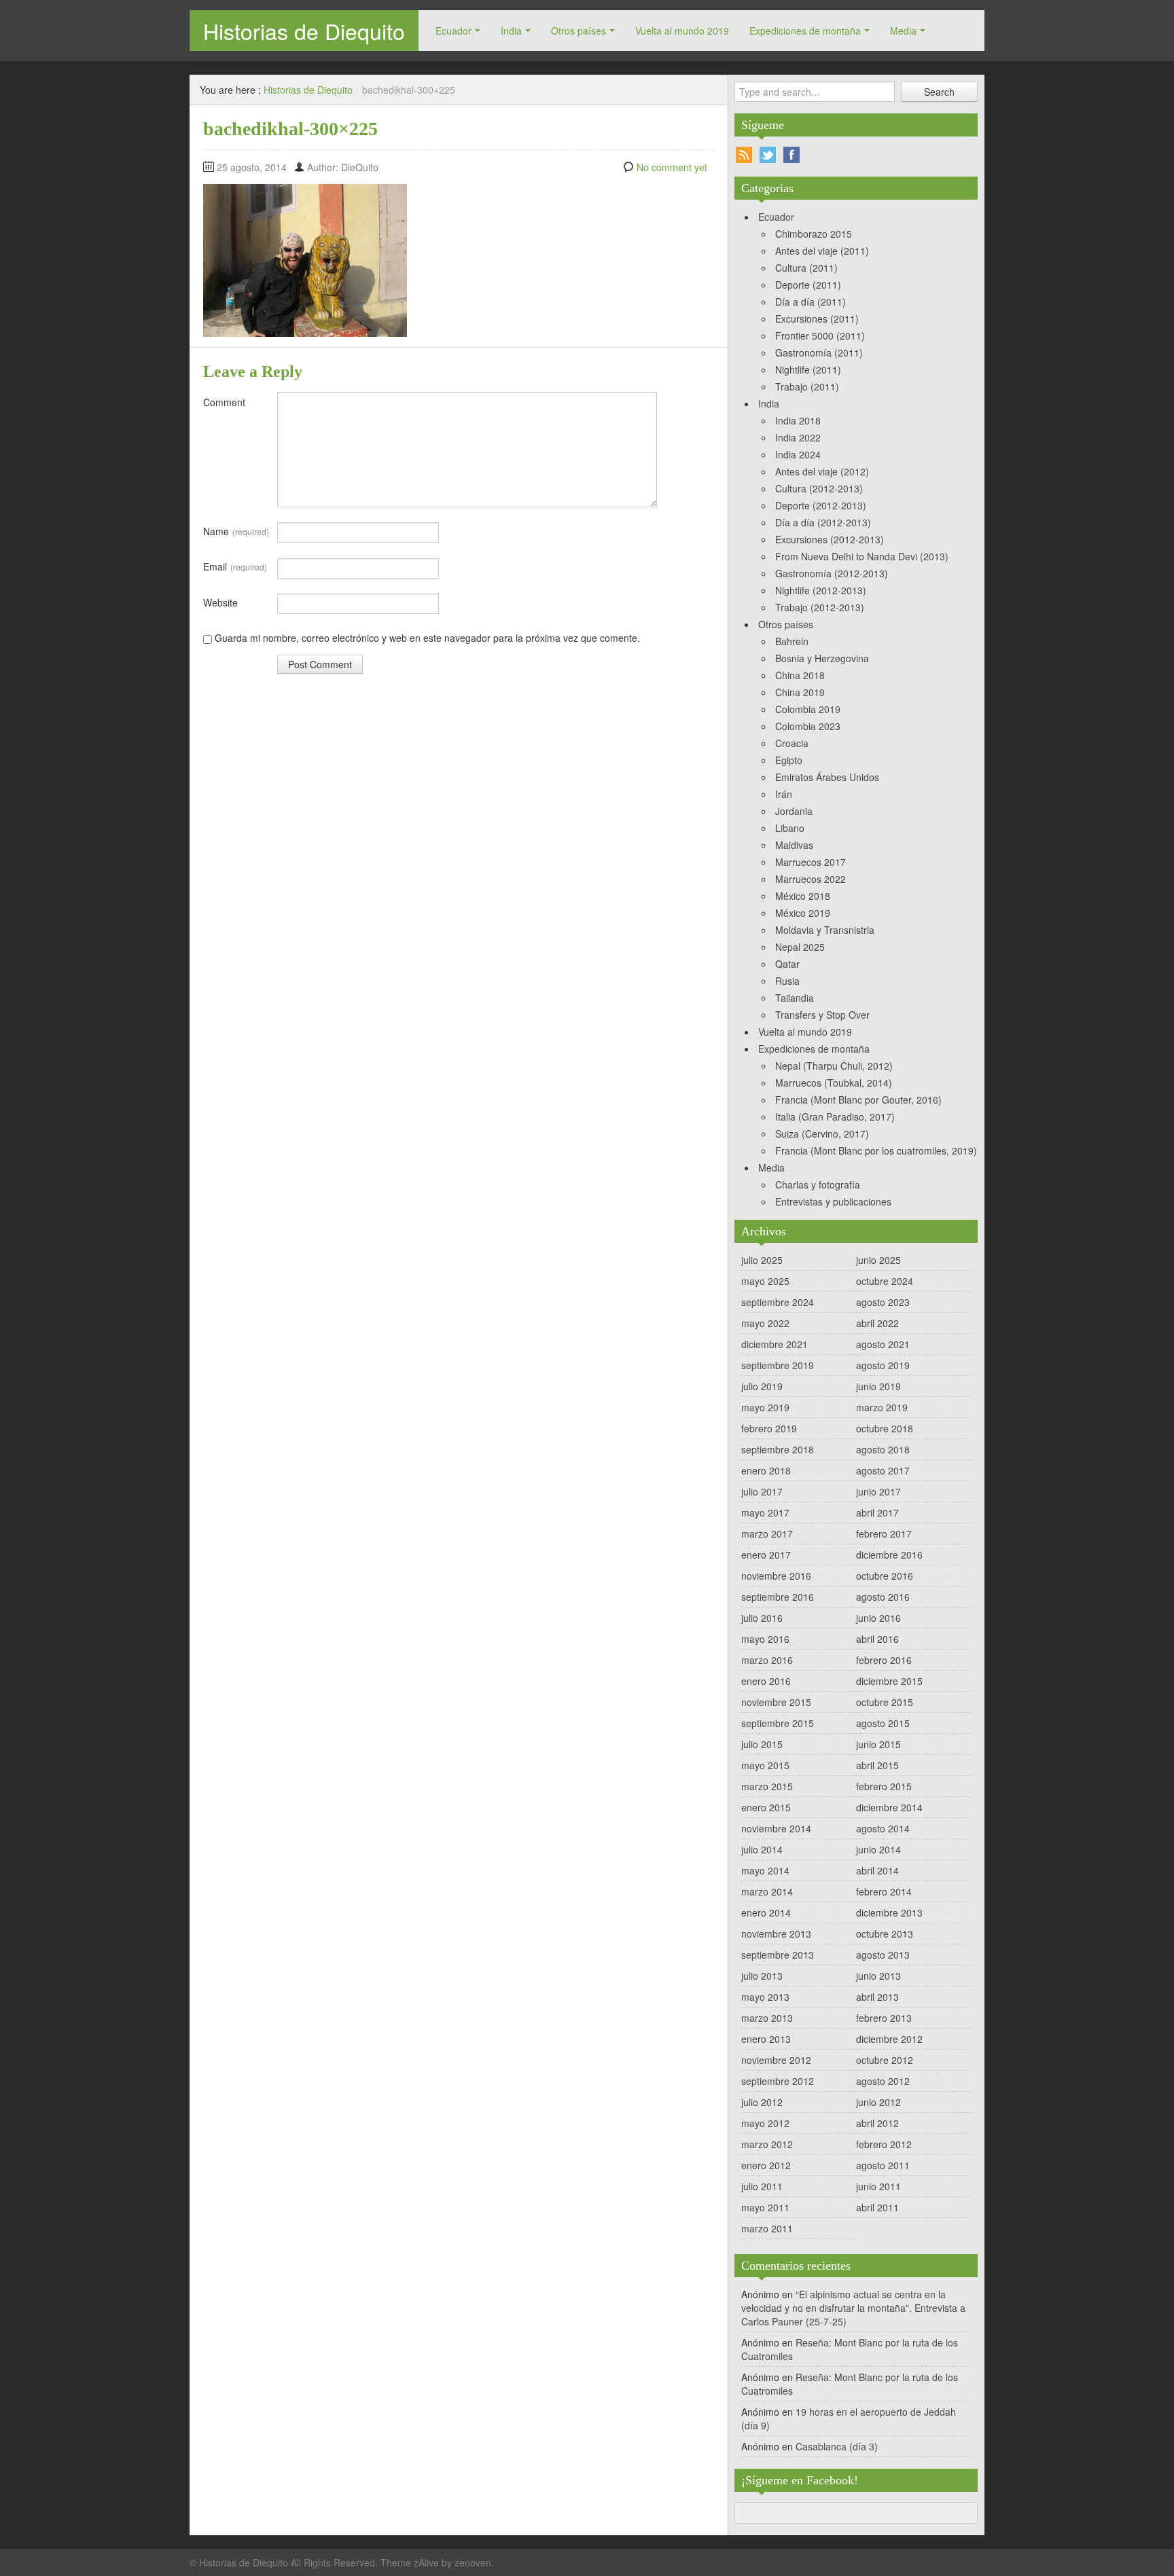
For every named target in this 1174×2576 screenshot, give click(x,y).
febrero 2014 (884, 1891)
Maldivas (794, 845)
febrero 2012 (884, 2144)
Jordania (794, 811)
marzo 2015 (767, 1786)
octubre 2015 (885, 1702)
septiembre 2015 (778, 1723)
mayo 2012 (765, 2123)
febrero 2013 (884, 2018)
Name (236, 531)
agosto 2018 (883, 1449)
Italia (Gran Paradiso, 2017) (835, 1117)
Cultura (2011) (806, 268)
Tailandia (795, 998)
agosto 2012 (883, 2081)
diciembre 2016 (889, 1555)
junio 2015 (878, 1744)
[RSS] (744, 155)
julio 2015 (762, 1744)
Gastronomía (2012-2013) (832, 573)
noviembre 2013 (776, 1934)
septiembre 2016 (778, 1597)
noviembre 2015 (776, 1702)
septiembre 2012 (778, 2081)
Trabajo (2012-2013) (820, 607)
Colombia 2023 (808, 726)
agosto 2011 (883, 2165)
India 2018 (798, 420)
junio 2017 (878, 1491)
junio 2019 (878, 1386)
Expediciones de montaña (805, 31)
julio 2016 (762, 1618)
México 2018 (803, 896)
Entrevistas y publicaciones (833, 1201)
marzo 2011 (767, 2228)
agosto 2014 (883, 1828)
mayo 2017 (765, 1512)
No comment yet (672, 167)
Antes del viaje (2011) (822, 251)
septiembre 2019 (778, 1365)
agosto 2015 (883, 1723)
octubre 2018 (885, 1428)
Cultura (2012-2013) (819, 488)
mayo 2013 (765, 1997)
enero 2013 (766, 2039)
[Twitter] (768, 155)
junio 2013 (878, 1976)
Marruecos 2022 (811, 879)
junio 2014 (878, 1849)
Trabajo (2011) (807, 386)
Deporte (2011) (808, 285)
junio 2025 (878, 1260)
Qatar (787, 964)
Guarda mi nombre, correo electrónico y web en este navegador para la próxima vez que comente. (427, 638)
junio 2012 (878, 2102)
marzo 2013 (767, 2018)
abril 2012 (877, 2123)
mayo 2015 (765, 1765)
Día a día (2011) (811, 302)
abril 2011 (877, 2207)
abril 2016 (877, 1639)
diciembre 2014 (889, 1807)
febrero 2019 (769, 1428)
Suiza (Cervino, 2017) (822, 1133)
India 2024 (798, 454)
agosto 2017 (883, 1470)
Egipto (789, 760)
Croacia (792, 743)
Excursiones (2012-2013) (830, 539)
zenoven (473, 2562)
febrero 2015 (884, 1786)
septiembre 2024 (778, 1302)
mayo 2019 (765, 1407)
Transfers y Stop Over (822, 1015)
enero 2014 (766, 1912)
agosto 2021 (883, 1344)
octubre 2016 (885, 1576)
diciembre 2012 (889, 2039)
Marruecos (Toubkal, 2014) (834, 1083)
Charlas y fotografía (818, 1184)
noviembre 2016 (776, 1576)
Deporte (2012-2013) (821, 505)
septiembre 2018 (778, 1449)
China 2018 (800, 675)
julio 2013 (762, 1976)
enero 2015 (766, 1807)
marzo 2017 (767, 1534)
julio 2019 (762, 1386)
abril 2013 (877, 1997)
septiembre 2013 (778, 1955)
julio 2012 (762, 2102)
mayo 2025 (765, 1281)
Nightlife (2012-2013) (821, 590)
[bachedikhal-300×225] (305, 259)
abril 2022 (877, 1323)
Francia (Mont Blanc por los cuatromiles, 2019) (876, 1150)
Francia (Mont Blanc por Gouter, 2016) (858, 1100)
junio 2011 (878, 2186)
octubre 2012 (885, 2060)
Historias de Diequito (304, 31)
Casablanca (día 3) (837, 2446)
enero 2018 (766, 1470)
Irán (784, 794)
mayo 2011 (765, 2207)
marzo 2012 (767, 2144)
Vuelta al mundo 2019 (682, 31)
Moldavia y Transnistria (825, 930)
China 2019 (800, 692)
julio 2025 (762, 1260)
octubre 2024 (885, 1281)
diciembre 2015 (889, 1681)
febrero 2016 (884, 1660)
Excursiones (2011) (817, 319)
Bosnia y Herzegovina (822, 658)
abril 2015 (877, 1765)
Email (235, 566)
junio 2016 (878, 1618)
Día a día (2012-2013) (823, 522)
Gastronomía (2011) (819, 352)
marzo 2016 (767, 1660)
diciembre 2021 (775, 1344)
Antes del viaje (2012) (822, 471)
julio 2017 (762, 1491)
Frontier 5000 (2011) (820, 335)
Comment (224, 402)
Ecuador (453, 31)
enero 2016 (766, 1681)
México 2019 (803, 913)
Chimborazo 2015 (814, 234)
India (511, 31)
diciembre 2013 (889, 1912)
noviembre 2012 (776, 2060)
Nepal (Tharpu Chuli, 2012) (834, 1066)
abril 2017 (877, 1512)
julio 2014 (762, 1849)
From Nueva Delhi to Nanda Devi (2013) (862, 556)
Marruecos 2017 (811, 862)
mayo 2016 (765, 1639)
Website (220, 602)
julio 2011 (762, 2186)
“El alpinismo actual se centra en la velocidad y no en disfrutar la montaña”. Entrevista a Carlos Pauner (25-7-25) (853, 2308)
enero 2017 (766, 1555)
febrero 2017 (884, 1534)
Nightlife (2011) (808, 369)
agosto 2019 (883, 1365)
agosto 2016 (883, 1597)
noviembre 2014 (776, 1828)
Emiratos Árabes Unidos (827, 777)
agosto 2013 (883, 1955)
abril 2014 (877, 1870)
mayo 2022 (765, 1323)
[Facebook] (791, 155)
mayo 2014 (765, 1870)
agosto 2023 (883, 1302)
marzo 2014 (767, 1891)
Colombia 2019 (808, 709)
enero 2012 (766, 2165)
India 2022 (798, 437)
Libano (790, 828)
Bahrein (792, 641)
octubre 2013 (885, 1934)
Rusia (787, 981)
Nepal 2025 (800, 947)
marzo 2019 (882, 1407)
